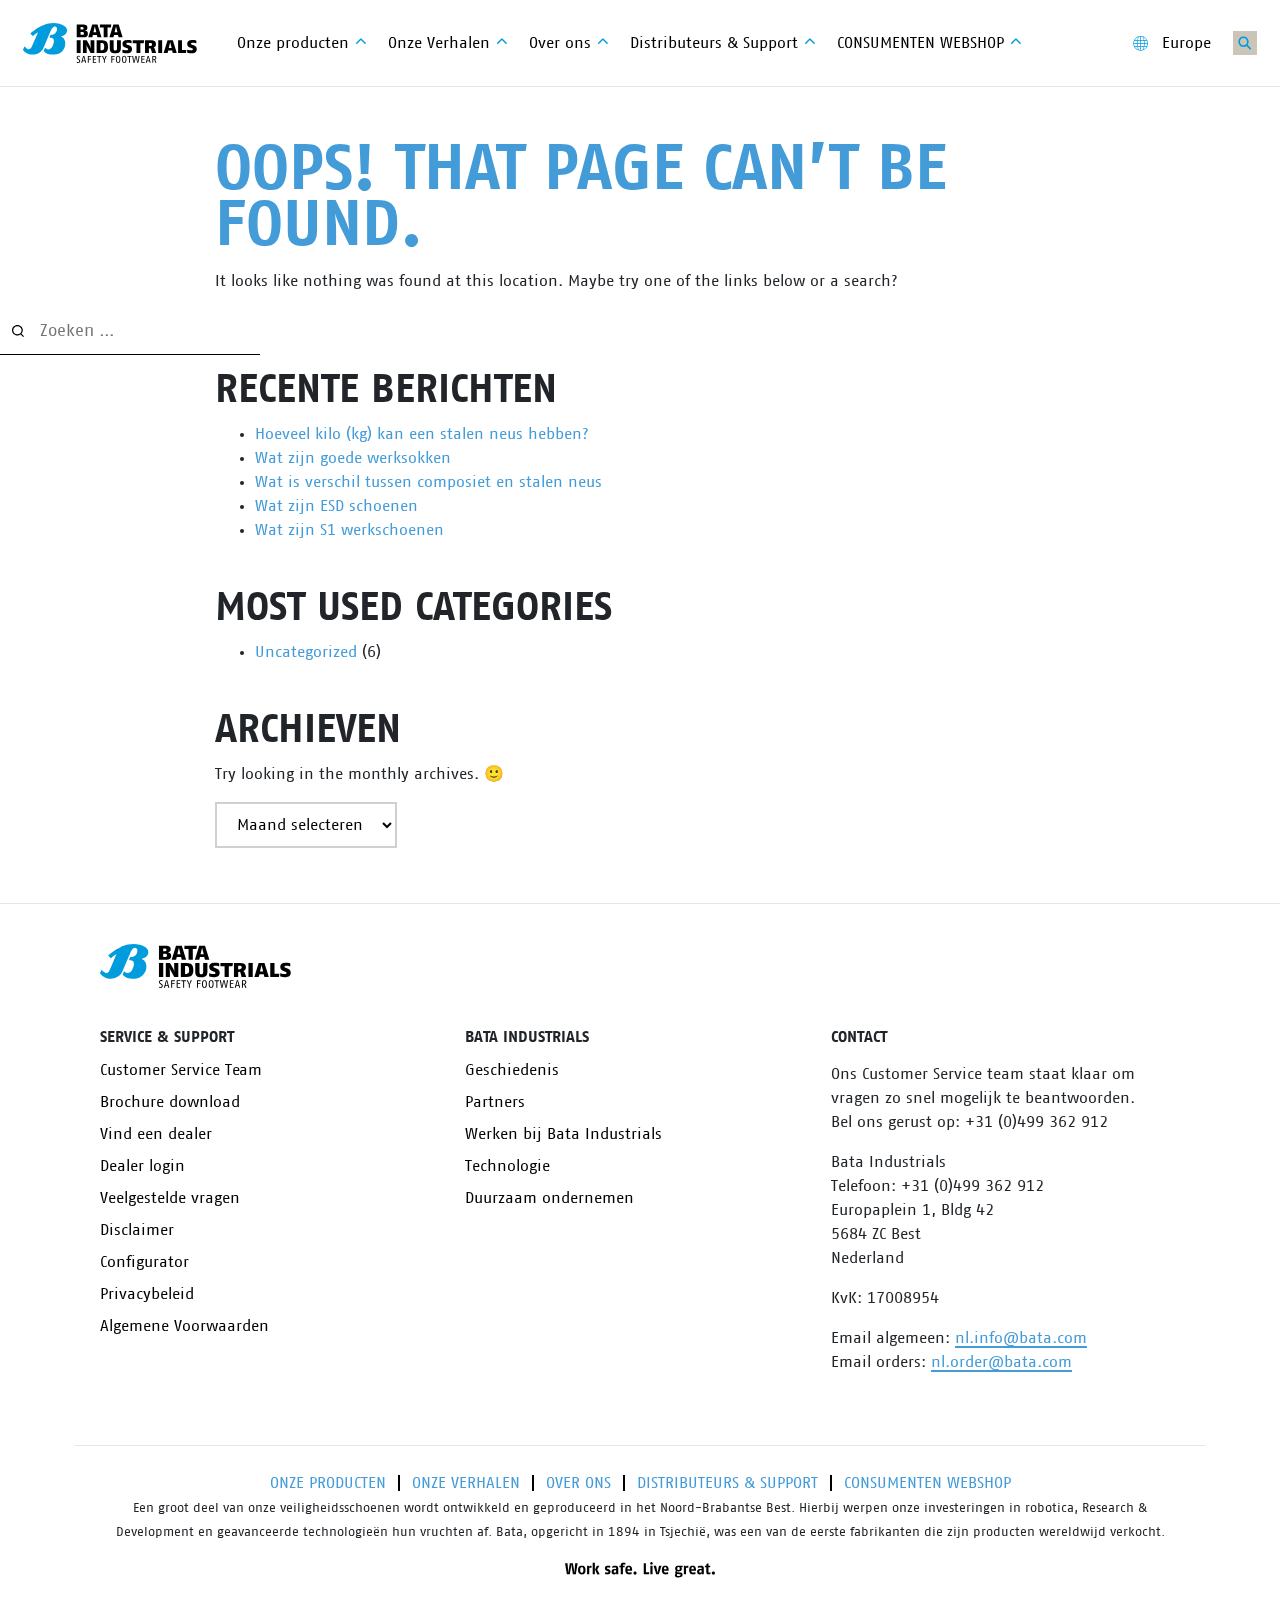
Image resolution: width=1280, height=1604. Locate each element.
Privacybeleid (147, 1294)
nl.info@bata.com (1021, 1338)
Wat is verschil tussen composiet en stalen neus (428, 482)
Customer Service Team (181, 1070)
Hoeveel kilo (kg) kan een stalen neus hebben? (422, 434)
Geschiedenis (512, 1070)
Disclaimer (137, 1230)
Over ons (578, 1483)
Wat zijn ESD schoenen (336, 506)
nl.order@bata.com (1001, 1362)
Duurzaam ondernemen (549, 1198)
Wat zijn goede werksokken (353, 458)
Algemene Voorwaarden (184, 1326)
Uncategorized (306, 652)
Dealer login (142, 1166)
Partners (495, 1102)
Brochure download (170, 1102)
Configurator (144, 1262)
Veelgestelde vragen (170, 1198)
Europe (1186, 43)
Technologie (507, 1166)
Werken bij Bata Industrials (563, 1134)
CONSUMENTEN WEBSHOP (927, 1483)
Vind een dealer (156, 1134)
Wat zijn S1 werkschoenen (349, 530)
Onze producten (328, 1483)
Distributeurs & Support (727, 1483)
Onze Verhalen (466, 1483)
